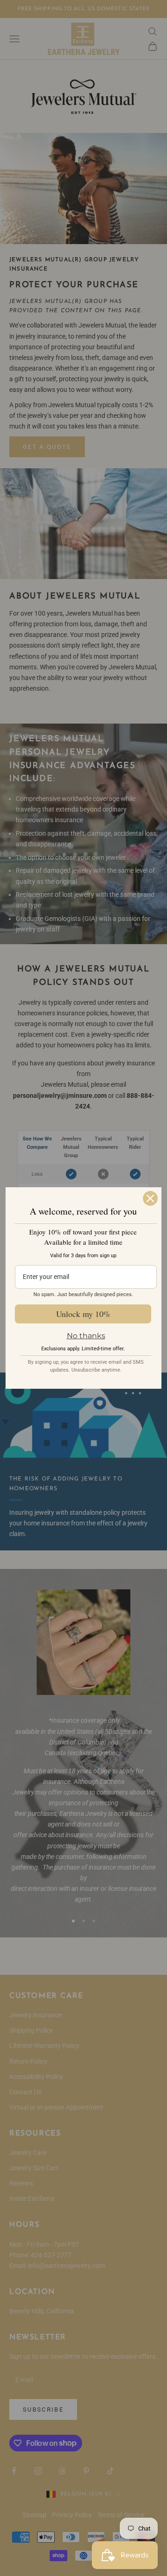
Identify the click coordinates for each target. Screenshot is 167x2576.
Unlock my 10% (83, 1314)
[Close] (150, 1198)
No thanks (86, 1336)
